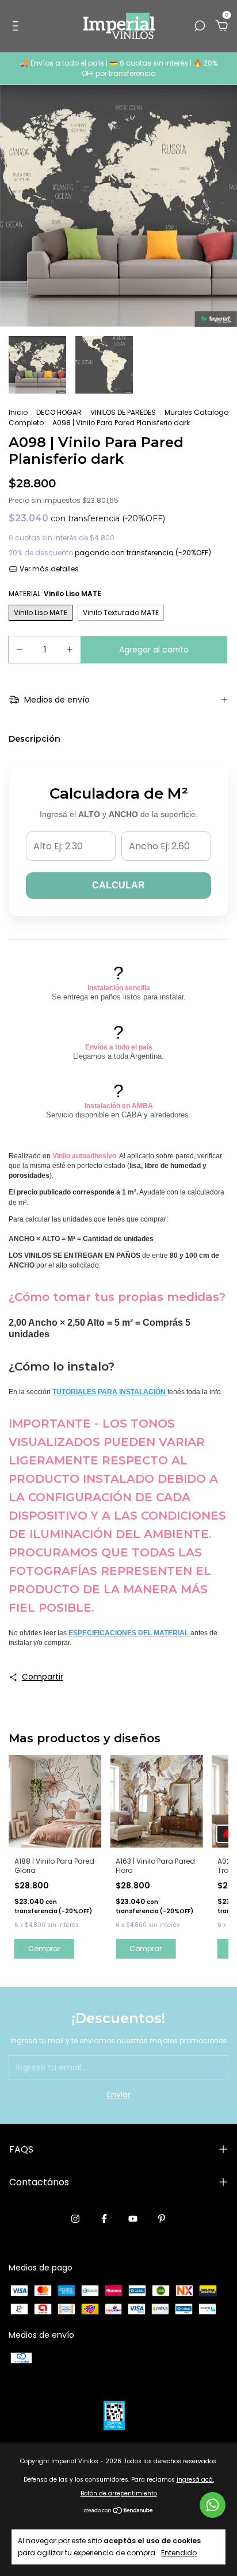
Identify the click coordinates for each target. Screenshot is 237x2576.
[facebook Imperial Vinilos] (104, 2219)
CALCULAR (118, 885)
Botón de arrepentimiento (119, 2493)
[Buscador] (200, 26)
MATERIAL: (55, 594)
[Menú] (18, 26)
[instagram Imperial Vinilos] (75, 2219)
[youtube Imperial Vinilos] (133, 2219)
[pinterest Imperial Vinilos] (162, 2219)
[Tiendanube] (119, 2512)
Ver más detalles (48, 569)
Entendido (179, 2552)
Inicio (18, 412)
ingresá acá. (195, 2480)
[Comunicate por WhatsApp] (213, 2505)
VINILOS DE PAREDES (123, 412)
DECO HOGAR (59, 412)
